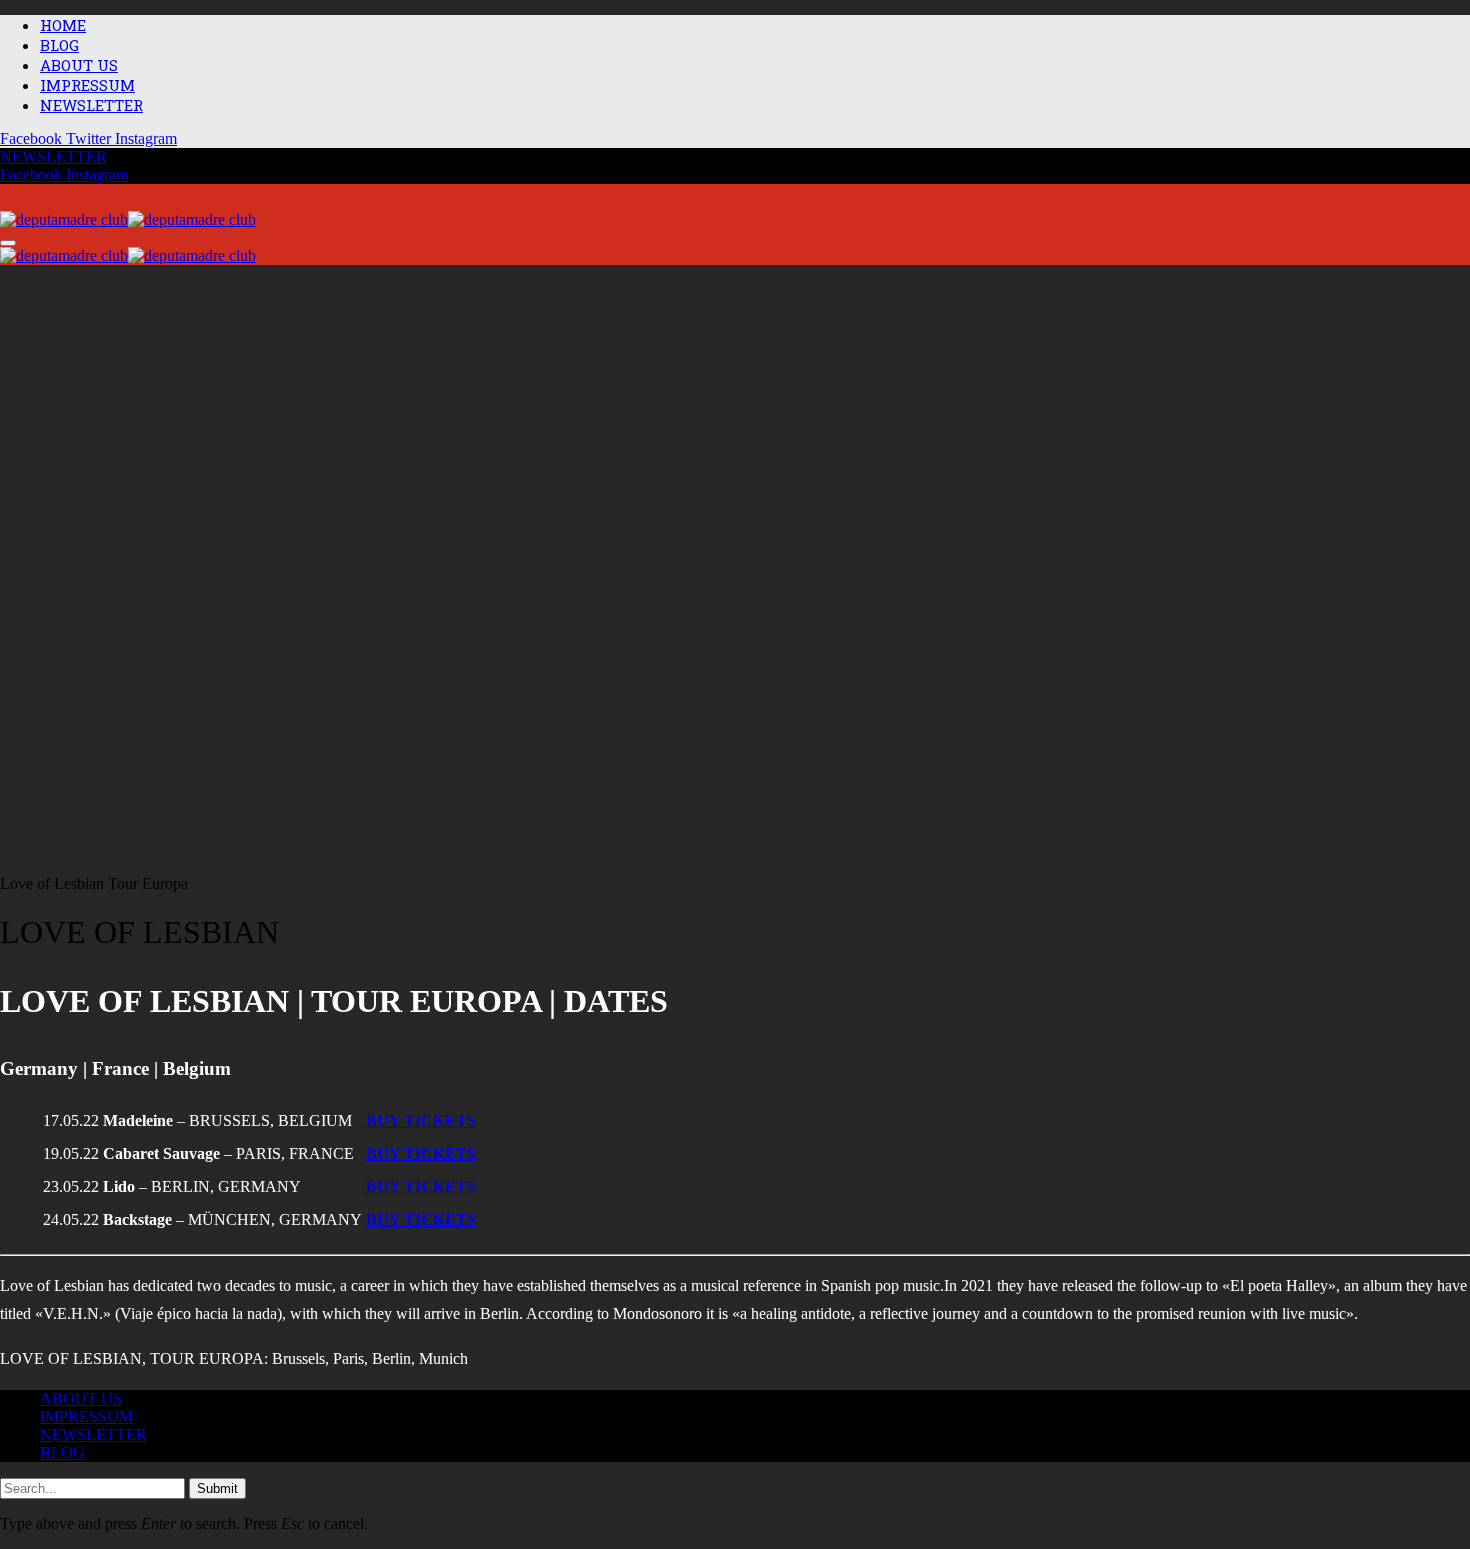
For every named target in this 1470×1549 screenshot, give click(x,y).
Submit (217, 1488)
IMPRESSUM (87, 85)
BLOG (59, 45)
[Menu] (8, 243)
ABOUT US (79, 65)
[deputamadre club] (128, 221)
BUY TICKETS (421, 1153)
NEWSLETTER (91, 105)
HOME (63, 25)
